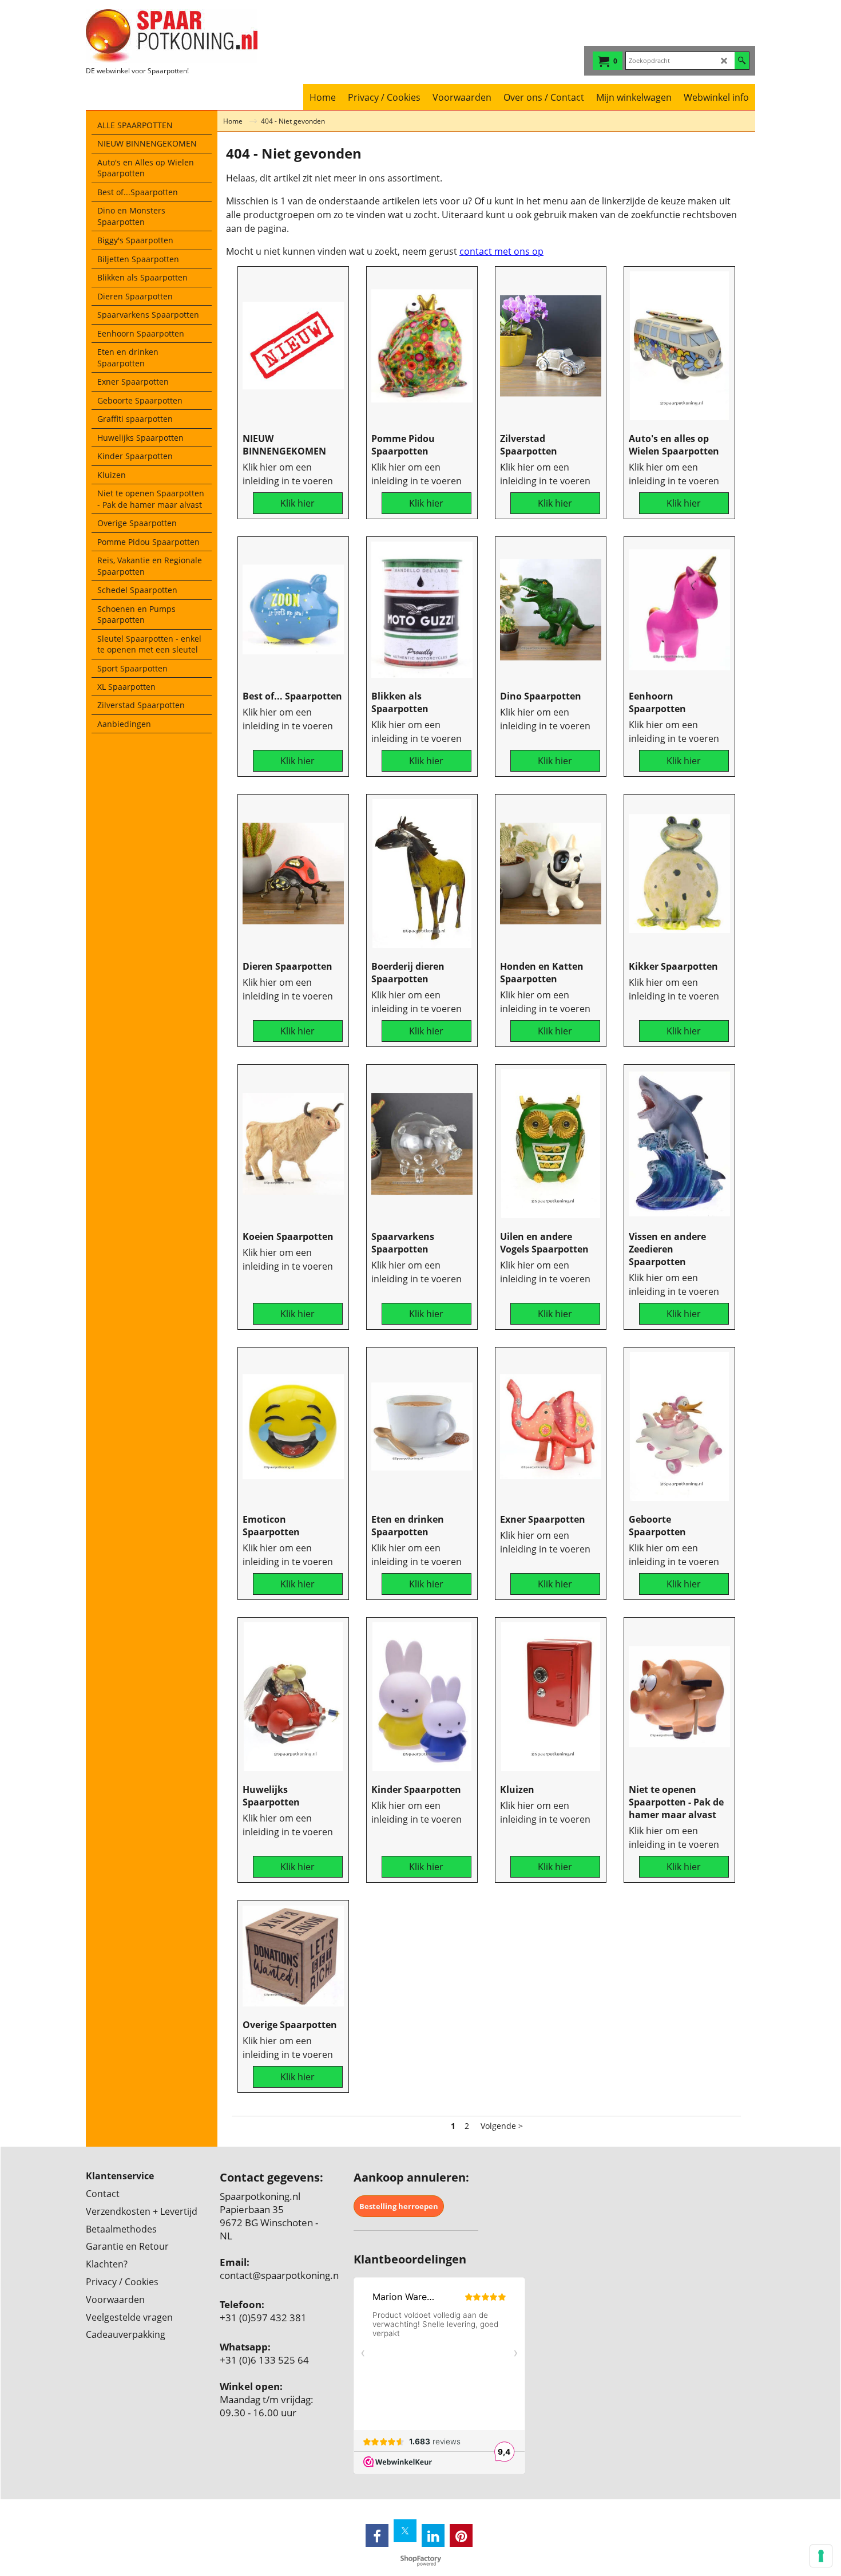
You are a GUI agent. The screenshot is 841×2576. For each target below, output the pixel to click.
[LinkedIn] (433, 2535)
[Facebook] (377, 2535)
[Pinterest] (461, 2535)
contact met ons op (501, 251)
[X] (405, 2531)
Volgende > (502, 2126)
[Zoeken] (742, 61)
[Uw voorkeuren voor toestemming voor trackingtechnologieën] (821, 2556)
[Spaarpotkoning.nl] (186, 36)
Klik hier (297, 503)
